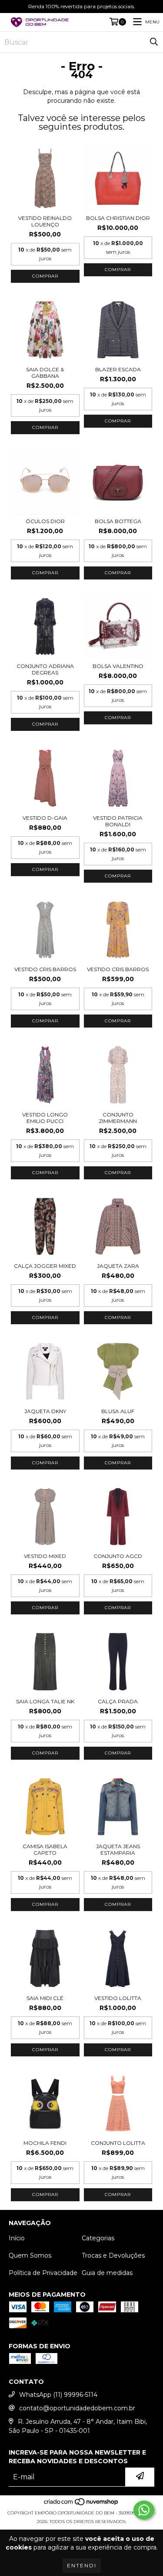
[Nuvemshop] (81, 2504)
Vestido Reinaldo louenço (45, 221)
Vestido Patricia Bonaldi (118, 821)
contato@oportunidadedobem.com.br (77, 2408)
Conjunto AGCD (118, 1556)
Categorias (98, 2238)
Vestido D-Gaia (45, 818)
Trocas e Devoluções (113, 2255)
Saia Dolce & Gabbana (45, 373)
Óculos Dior (45, 521)
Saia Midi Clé (45, 1998)
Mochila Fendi (45, 2143)
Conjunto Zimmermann (118, 1118)
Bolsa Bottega (118, 521)
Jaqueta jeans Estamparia (118, 1849)
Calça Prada (118, 1701)
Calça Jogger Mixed (45, 1266)
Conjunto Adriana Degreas (45, 669)
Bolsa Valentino (118, 666)
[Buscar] (154, 42)
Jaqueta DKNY (45, 1411)
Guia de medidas (107, 2273)
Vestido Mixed (45, 1556)
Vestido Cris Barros (45, 969)
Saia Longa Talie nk (45, 1701)
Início (17, 2238)
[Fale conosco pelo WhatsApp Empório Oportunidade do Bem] (144, 2510)
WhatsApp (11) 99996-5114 (58, 2395)
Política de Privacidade (43, 2273)
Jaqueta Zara (118, 1266)
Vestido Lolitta (118, 1998)
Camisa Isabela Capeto (45, 1849)
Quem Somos (30, 2255)
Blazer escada (118, 369)
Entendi (82, 2565)
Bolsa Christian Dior (118, 218)
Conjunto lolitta (118, 2143)
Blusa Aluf (118, 1411)
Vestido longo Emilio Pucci (45, 1118)
